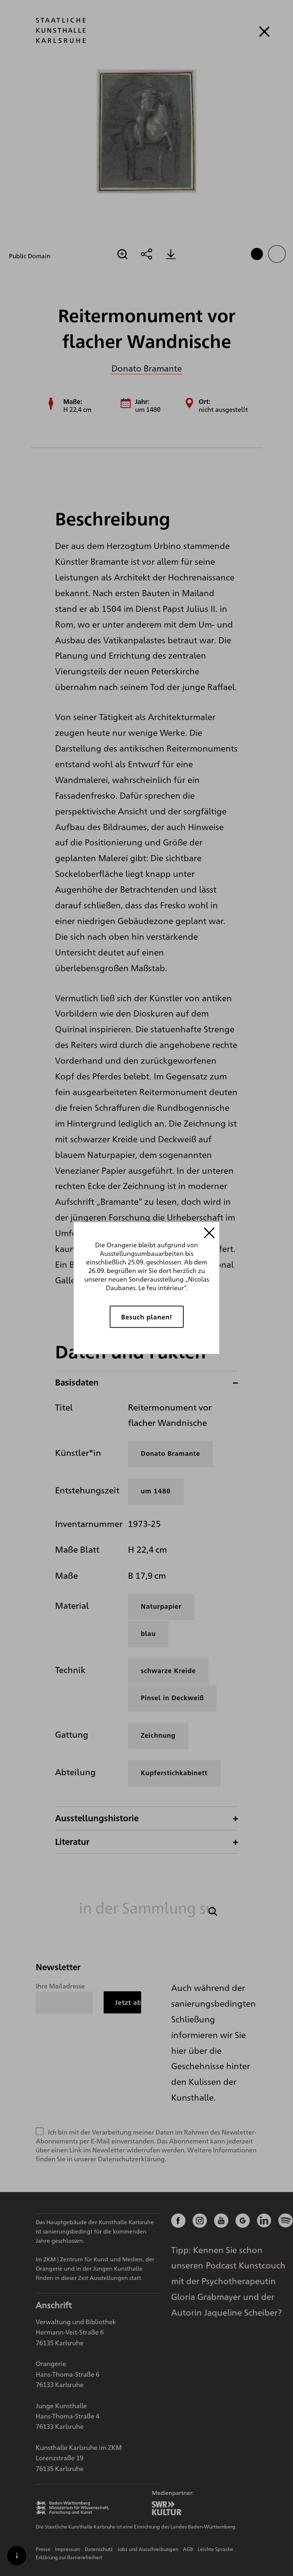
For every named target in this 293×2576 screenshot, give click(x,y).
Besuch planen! (147, 1317)
